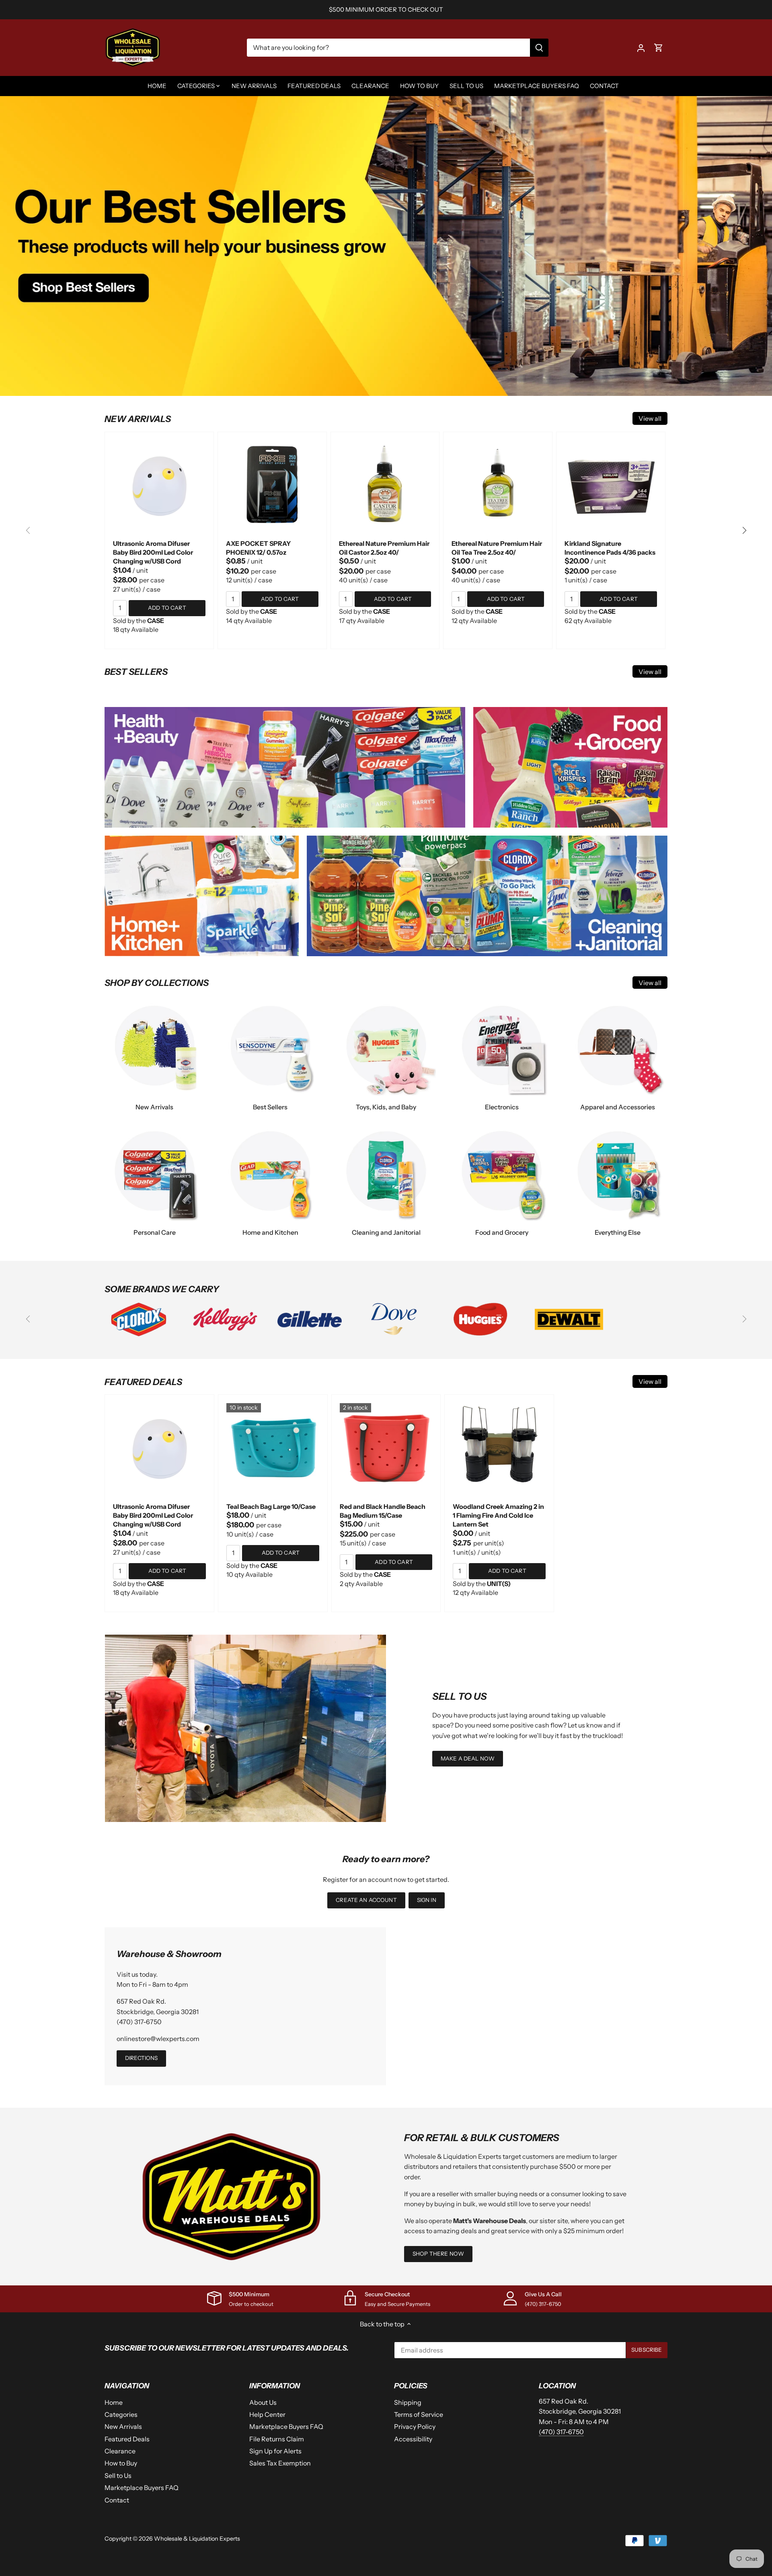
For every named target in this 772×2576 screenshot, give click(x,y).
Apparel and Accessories (618, 1107)
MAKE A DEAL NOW (468, 1758)
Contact (117, 2500)
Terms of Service (419, 2414)
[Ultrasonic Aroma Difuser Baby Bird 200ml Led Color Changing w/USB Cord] (159, 486)
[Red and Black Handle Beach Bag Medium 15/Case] (386, 1449)
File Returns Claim (277, 2439)
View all (650, 418)
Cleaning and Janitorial (386, 1232)
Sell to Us (118, 2476)
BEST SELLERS (136, 672)
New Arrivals (154, 1107)
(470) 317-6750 (139, 2022)
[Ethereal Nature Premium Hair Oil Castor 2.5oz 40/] (385, 486)
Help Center (267, 2414)
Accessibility (413, 2439)
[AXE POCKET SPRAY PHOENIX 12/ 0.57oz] (272, 486)
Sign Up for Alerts (275, 2451)
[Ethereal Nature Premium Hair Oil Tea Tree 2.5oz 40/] (498, 486)
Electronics (502, 1107)
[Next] (744, 531)
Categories (121, 2414)
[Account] (641, 48)
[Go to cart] (659, 48)
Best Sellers (270, 1107)
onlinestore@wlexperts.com (158, 2039)
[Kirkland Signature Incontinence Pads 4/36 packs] (611, 486)
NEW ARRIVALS (138, 419)
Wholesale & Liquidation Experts (197, 2539)
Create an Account (366, 1900)
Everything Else (618, 1232)
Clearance (120, 2451)
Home (114, 2402)
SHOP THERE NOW (438, 2254)
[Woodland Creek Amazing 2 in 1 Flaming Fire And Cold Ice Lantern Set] (499, 1449)
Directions (141, 2058)
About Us (263, 2402)
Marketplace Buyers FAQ (142, 2488)
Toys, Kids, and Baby (386, 1107)
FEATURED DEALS (143, 1382)
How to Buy (121, 2463)
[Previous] (28, 531)
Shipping (408, 2402)
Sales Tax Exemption (280, 2463)
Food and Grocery (502, 1232)
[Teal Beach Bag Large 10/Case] (273, 1449)
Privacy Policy (415, 2426)
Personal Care (155, 1232)
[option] (386, 246)
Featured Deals (127, 2439)
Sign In (427, 1900)
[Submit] (539, 48)
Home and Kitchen (270, 1232)
